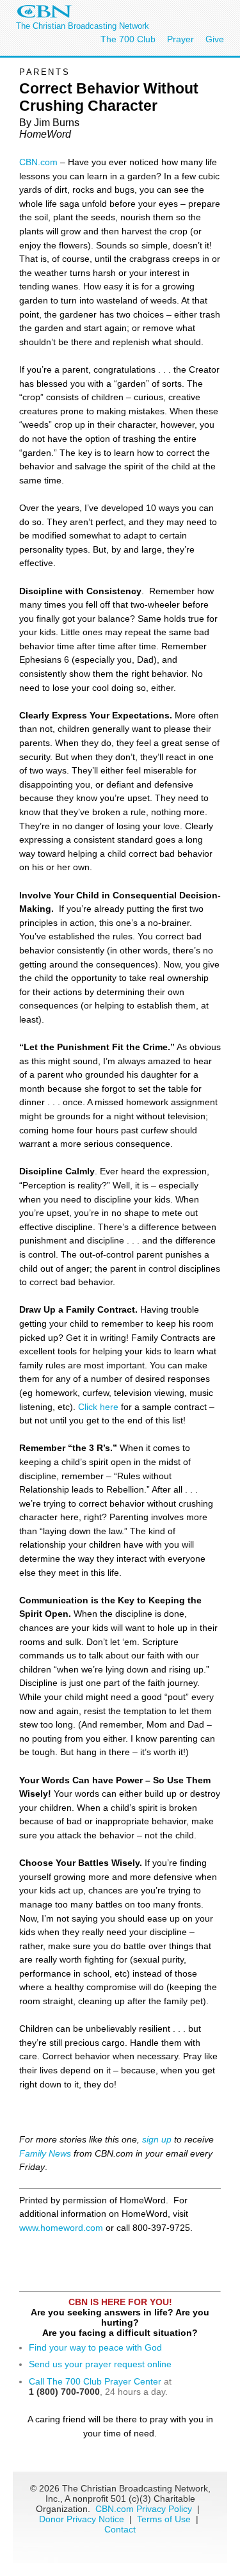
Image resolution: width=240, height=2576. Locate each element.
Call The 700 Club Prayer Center (95, 2381)
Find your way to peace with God (95, 2347)
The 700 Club (128, 39)
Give (215, 39)
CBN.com (38, 162)
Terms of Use (165, 2519)
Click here (100, 1407)
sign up (157, 2139)
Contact (120, 2529)
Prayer (180, 39)
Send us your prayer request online (100, 2364)
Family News (46, 2153)
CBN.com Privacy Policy (144, 2509)
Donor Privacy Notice (82, 2519)
